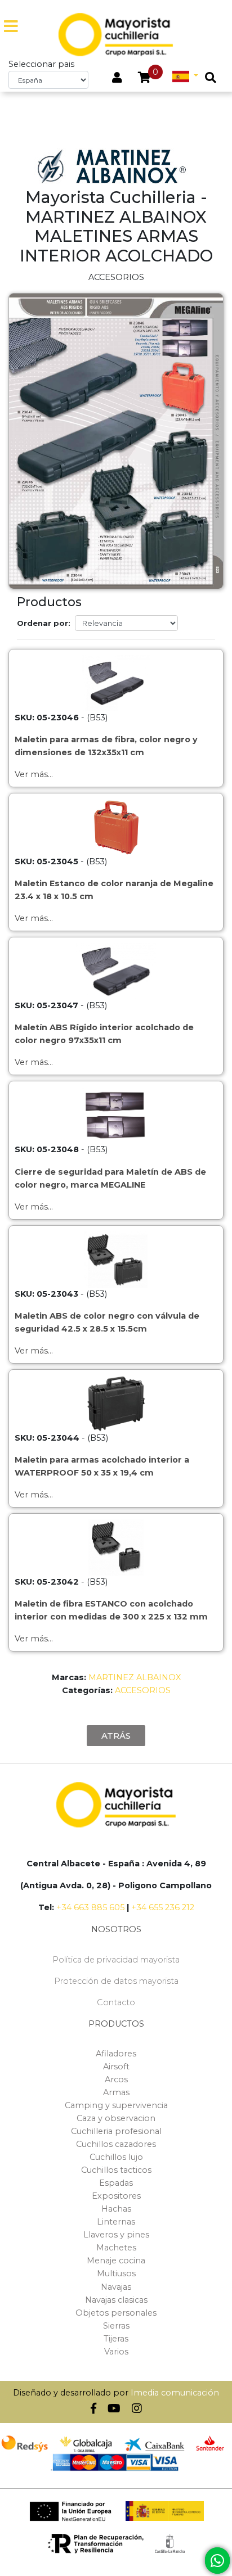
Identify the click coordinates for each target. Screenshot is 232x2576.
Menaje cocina (116, 2261)
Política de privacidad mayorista (116, 1960)
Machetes (116, 2248)
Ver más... (34, 774)
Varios (116, 2352)
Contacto (116, 2002)
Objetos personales (116, 2313)
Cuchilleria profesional (116, 2131)
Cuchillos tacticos (116, 2170)
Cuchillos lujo (116, 2157)
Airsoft (116, 2067)
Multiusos (116, 2273)
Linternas (116, 2222)
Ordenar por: (44, 623)
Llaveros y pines (116, 2235)
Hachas (116, 2209)
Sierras (116, 2326)
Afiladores (116, 2054)
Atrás (116, 1736)
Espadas (116, 2183)
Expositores (116, 2196)
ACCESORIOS (143, 1690)
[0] (144, 79)
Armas (116, 2092)
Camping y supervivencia (116, 2105)
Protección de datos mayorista (116, 1981)
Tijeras (116, 2339)
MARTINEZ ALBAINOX (135, 1677)
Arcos (116, 2079)
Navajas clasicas (116, 2300)
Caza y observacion (116, 2118)
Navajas (116, 2287)
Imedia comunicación (175, 2393)
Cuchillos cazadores (116, 2144)
